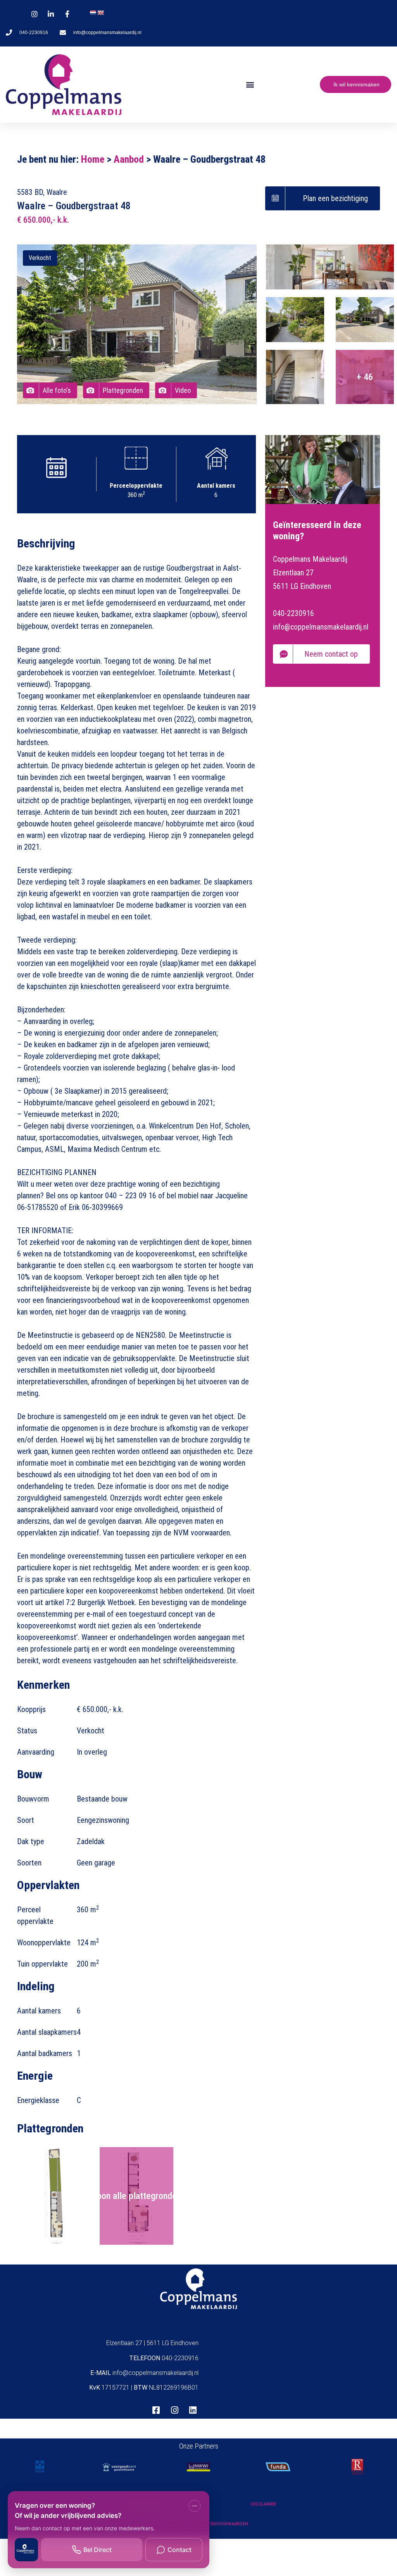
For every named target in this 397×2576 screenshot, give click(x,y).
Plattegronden (123, 390)
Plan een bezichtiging (335, 198)
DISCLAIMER (263, 2504)
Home (93, 159)
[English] (100, 13)
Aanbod (129, 159)
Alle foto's (57, 390)
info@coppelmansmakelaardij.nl (321, 627)
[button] (250, 85)
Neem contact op (331, 654)
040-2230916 (293, 613)
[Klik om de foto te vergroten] (330, 267)
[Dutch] (93, 13)
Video (183, 390)
